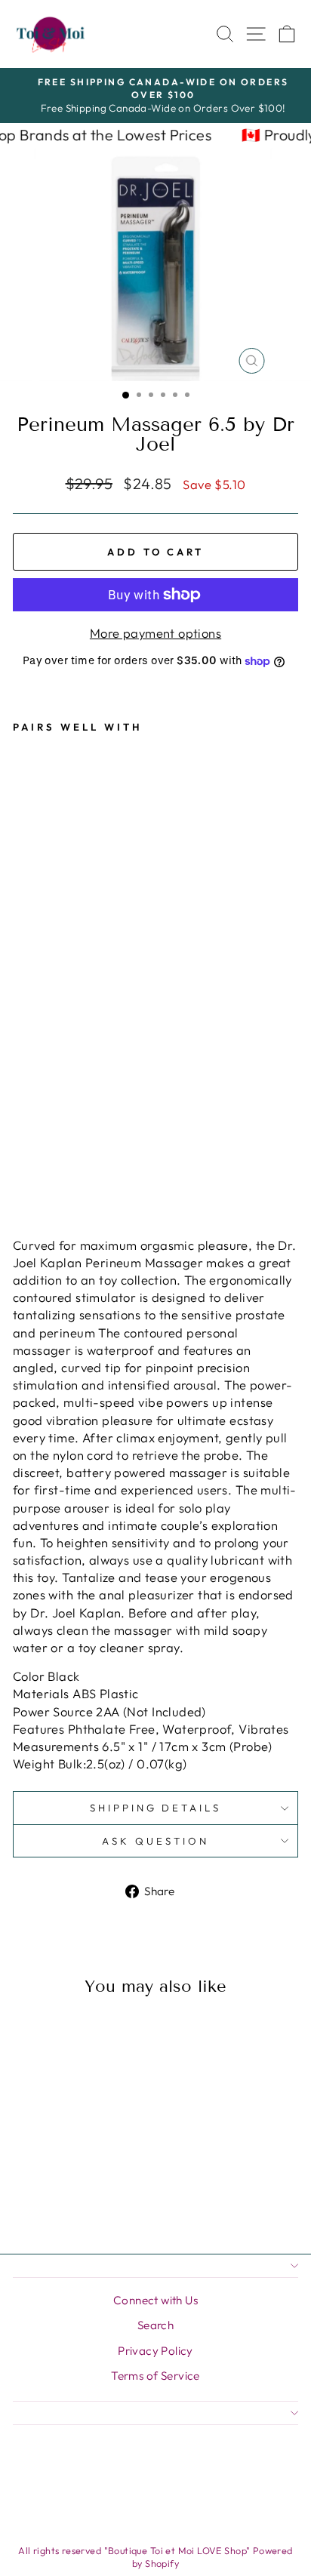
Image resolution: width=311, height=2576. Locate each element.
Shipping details (156, 1808)
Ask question (155, 1841)
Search (155, 2325)
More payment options (155, 633)
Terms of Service (155, 2376)
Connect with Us (155, 2300)
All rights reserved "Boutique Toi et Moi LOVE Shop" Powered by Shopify (155, 2557)
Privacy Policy (155, 2351)
